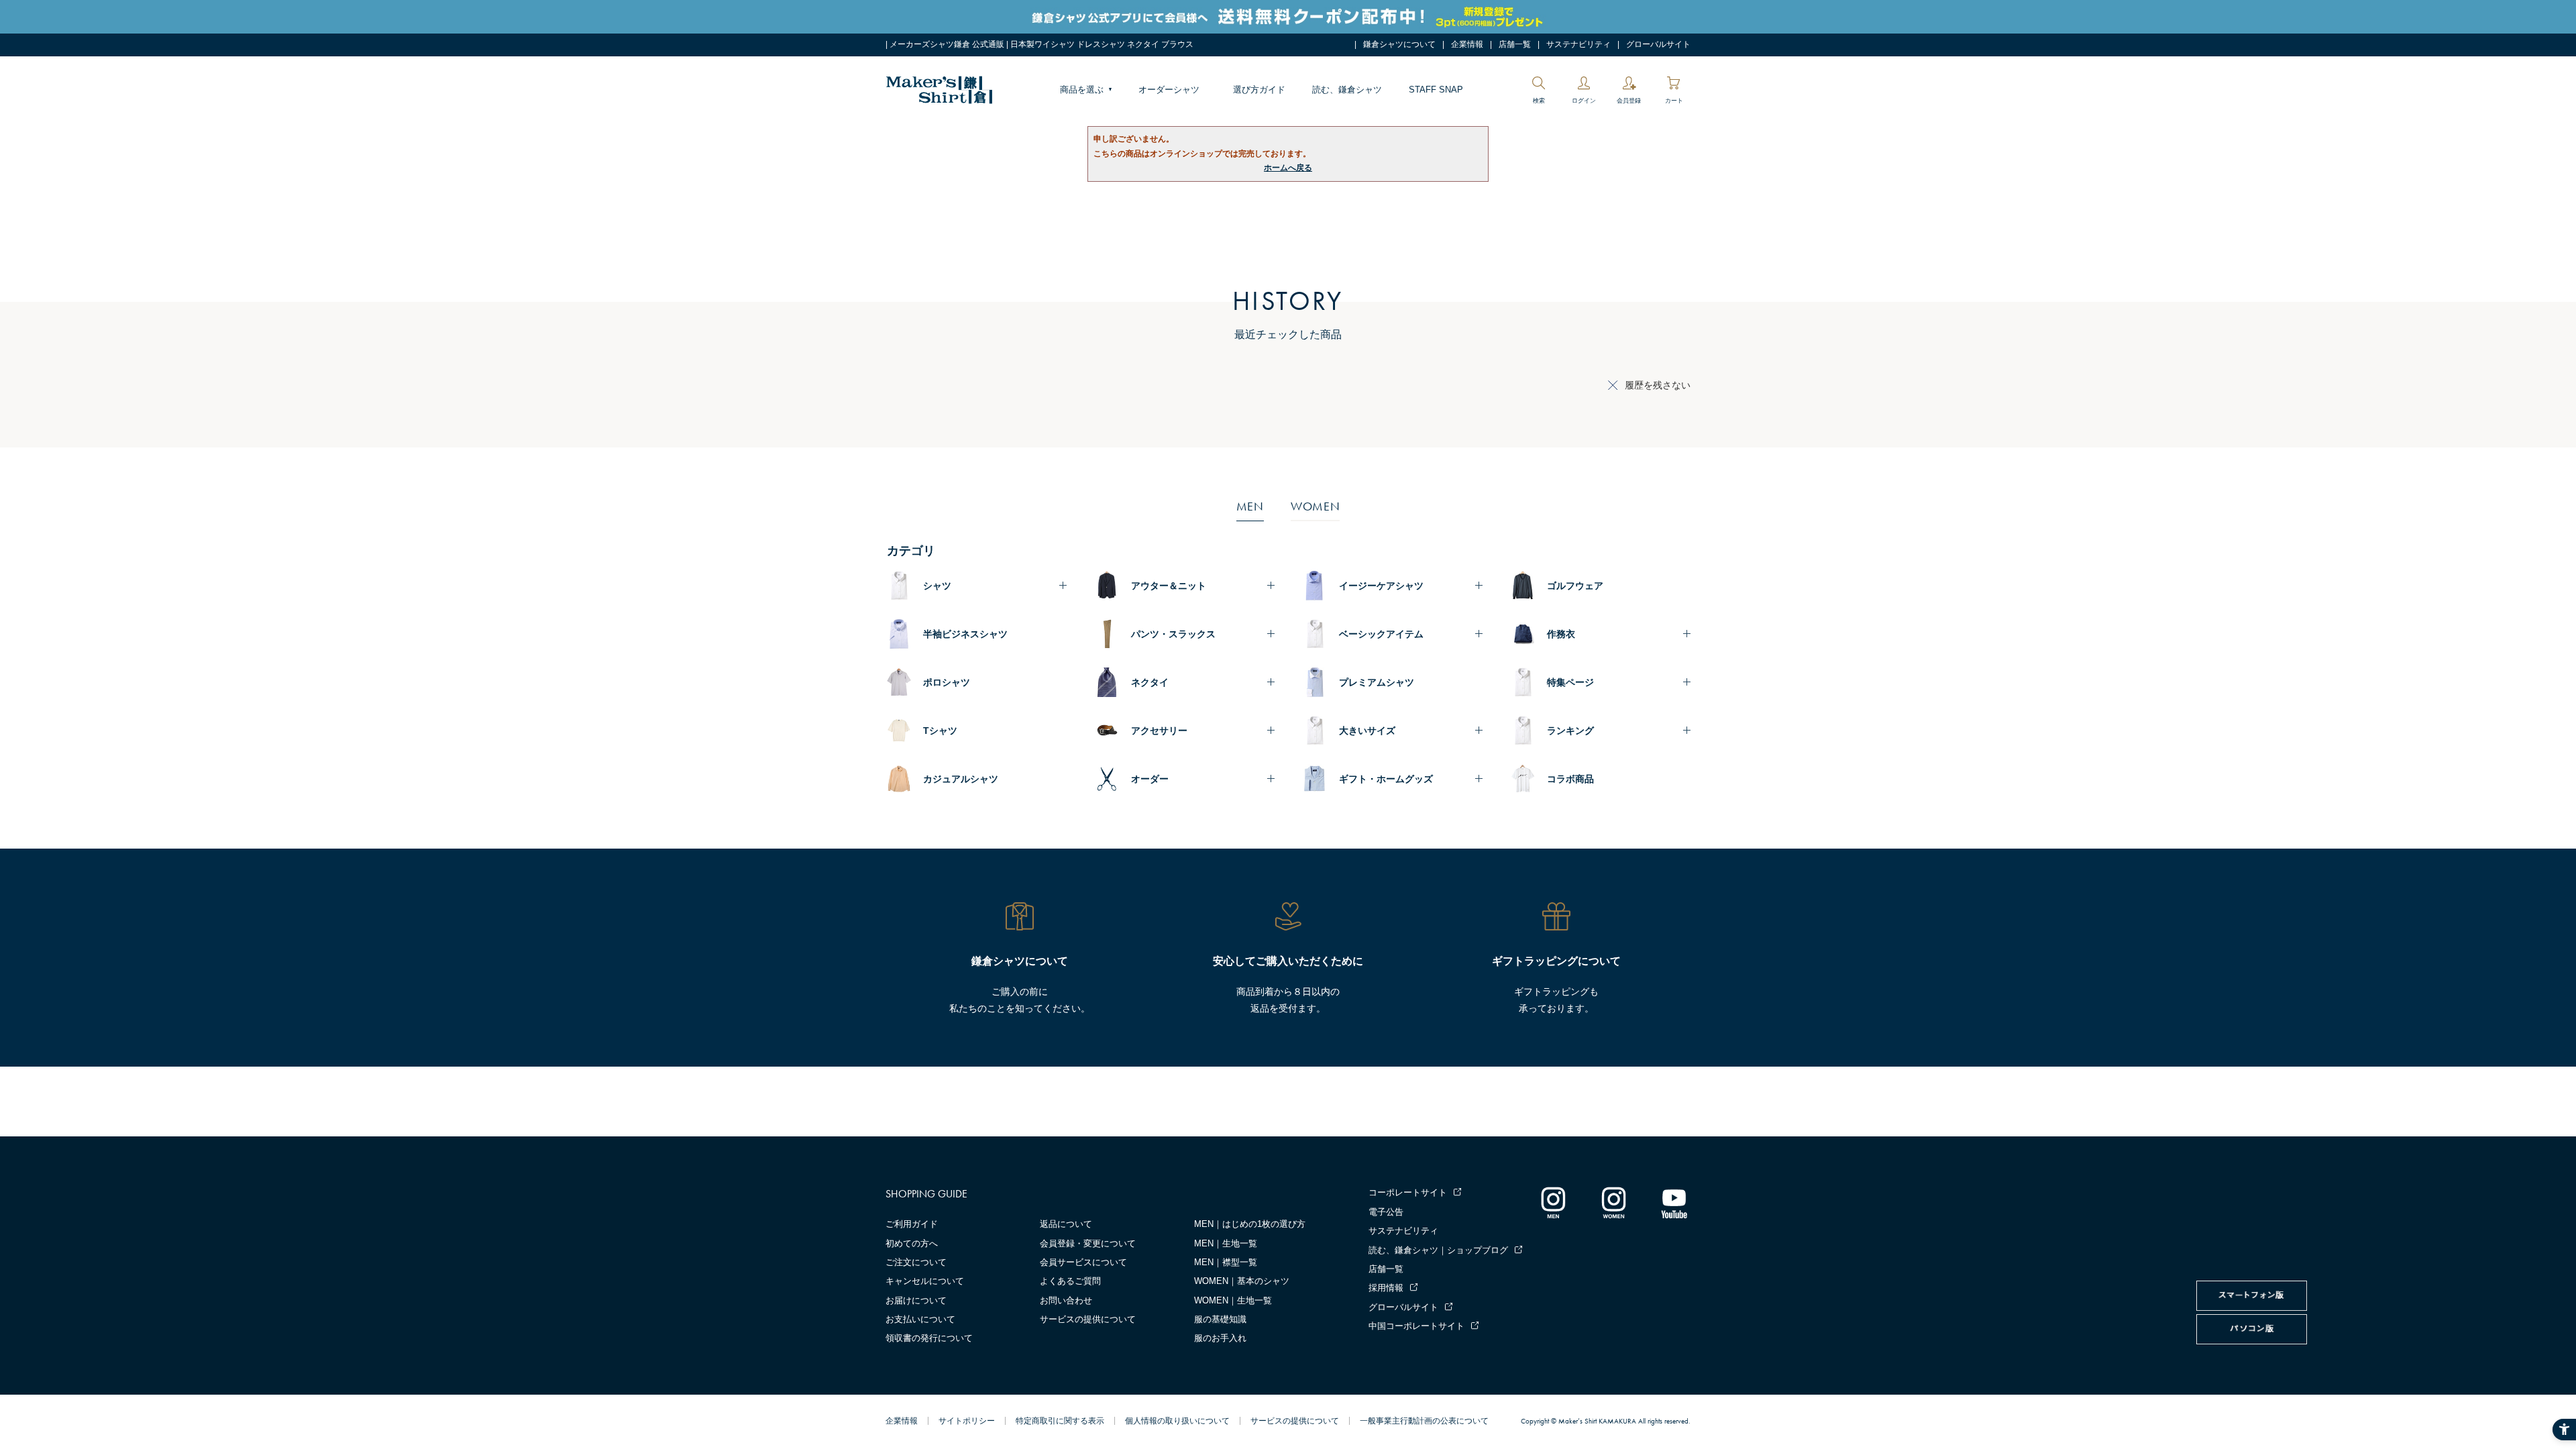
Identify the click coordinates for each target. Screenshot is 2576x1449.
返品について (1066, 1224)
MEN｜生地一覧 (1226, 1243)
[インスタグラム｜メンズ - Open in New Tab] (1553, 1202)
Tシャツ (940, 731)
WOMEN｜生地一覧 (1233, 1300)
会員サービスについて (1083, 1262)
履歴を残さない (1658, 385)
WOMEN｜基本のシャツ (1242, 1281)
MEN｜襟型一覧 (1226, 1262)
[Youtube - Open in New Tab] (1674, 1202)
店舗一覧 (1515, 44)
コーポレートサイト (1408, 1192)
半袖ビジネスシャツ (965, 634)
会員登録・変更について (1088, 1243)
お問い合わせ (1066, 1300)
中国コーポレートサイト (1416, 1326)
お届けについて (916, 1300)
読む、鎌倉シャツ (1347, 90)
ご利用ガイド (912, 1224)
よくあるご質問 (1070, 1281)
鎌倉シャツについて (1399, 44)
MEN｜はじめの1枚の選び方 (1250, 1224)
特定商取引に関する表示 (1060, 1421)
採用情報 (1386, 1288)
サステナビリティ (1578, 44)
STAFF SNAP (1436, 90)
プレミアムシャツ (1377, 682)
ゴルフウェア (1575, 586)
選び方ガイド (1259, 90)
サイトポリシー (967, 1421)
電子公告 (1386, 1212)
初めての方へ (912, 1243)
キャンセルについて (925, 1281)
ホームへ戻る (1288, 168)
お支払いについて (920, 1319)
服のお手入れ (1220, 1338)
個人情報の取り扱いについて (1177, 1421)
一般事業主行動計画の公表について (1424, 1421)
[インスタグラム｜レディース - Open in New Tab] (1613, 1202)
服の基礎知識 (1220, 1319)
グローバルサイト (1658, 44)
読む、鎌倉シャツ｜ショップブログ (1438, 1250)
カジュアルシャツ (961, 779)
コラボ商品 (1570, 779)
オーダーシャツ (1169, 90)
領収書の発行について (929, 1338)
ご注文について (916, 1262)
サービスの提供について (1088, 1319)
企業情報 (1467, 44)
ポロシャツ (947, 682)
